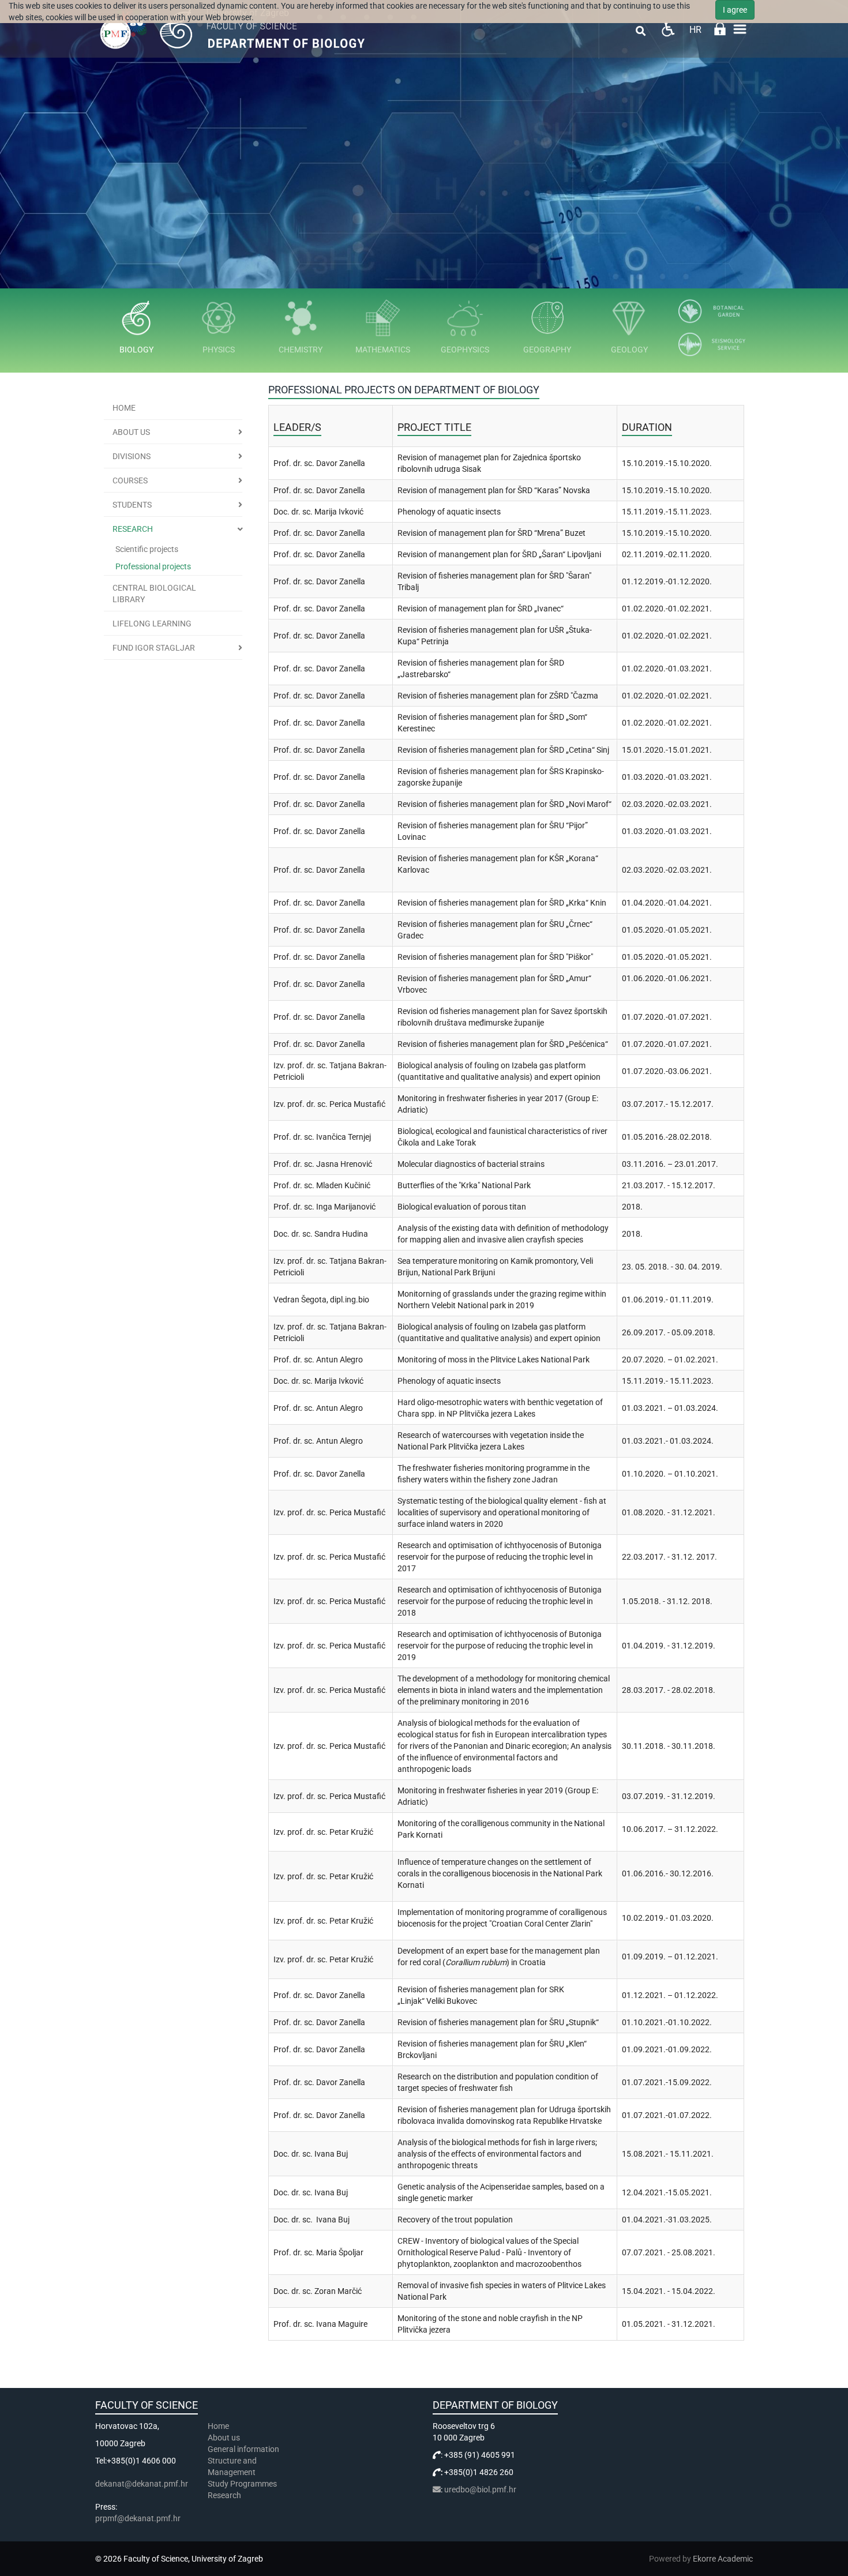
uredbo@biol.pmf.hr (480, 2489)
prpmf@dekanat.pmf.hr (138, 2518)
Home (124, 408)
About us (131, 432)
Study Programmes (242, 2484)
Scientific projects (147, 549)
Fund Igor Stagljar (154, 648)
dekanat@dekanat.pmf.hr (142, 2484)
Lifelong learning (152, 624)
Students (132, 505)
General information (243, 2449)
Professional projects (153, 566)
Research (133, 529)
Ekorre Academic (723, 2559)
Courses (130, 480)
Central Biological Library (154, 594)
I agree (735, 10)
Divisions (132, 456)
